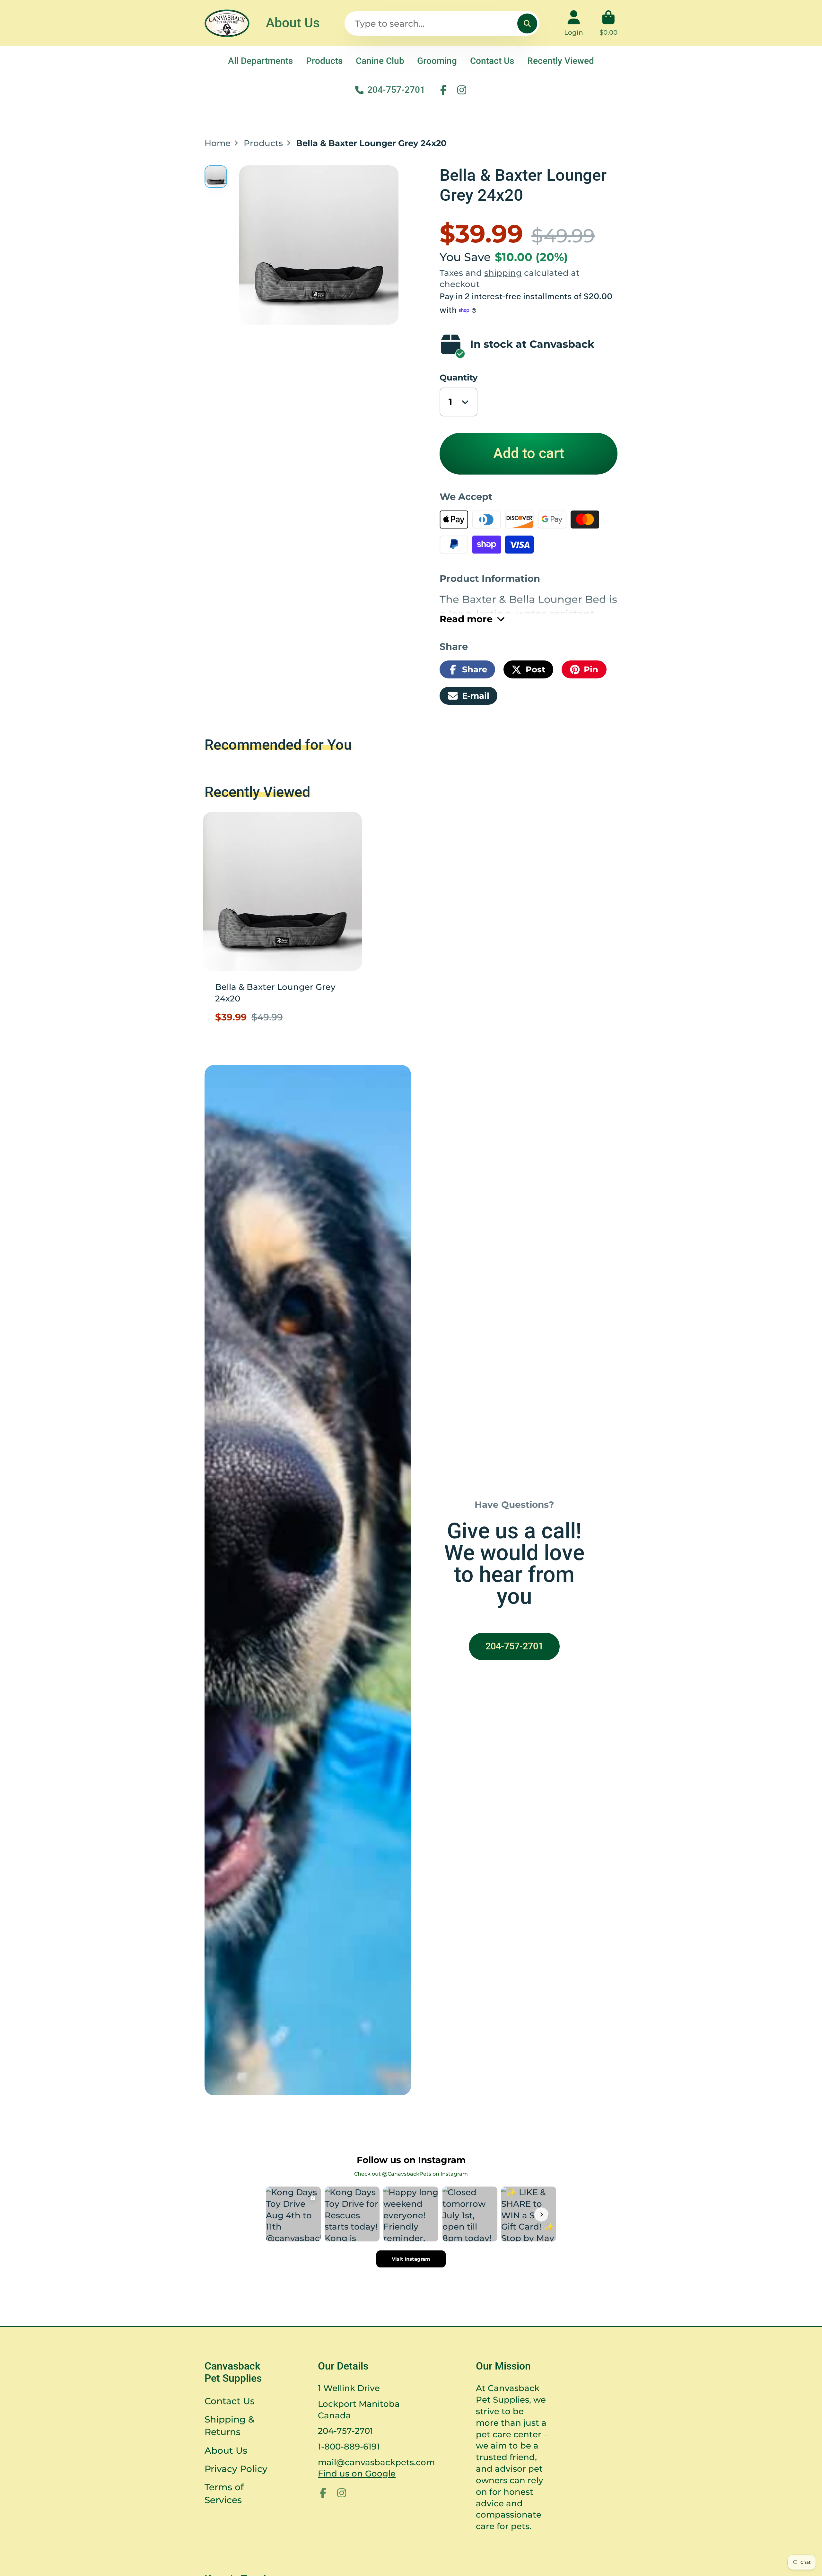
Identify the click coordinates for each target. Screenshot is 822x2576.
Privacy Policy (236, 2469)
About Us (293, 23)
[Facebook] (443, 90)
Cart (608, 23)
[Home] (227, 23)
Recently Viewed (561, 61)
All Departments (260, 61)
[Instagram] (462, 90)
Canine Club (380, 61)
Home (218, 143)
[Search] (527, 24)
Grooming (437, 61)
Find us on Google (357, 2473)
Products (324, 61)
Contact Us (492, 61)
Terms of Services (224, 2493)
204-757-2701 (396, 90)
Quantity (459, 377)
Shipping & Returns (229, 2426)
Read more (466, 619)
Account (574, 23)
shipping (503, 273)
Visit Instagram (411, 2259)
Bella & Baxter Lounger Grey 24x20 (283, 922)
